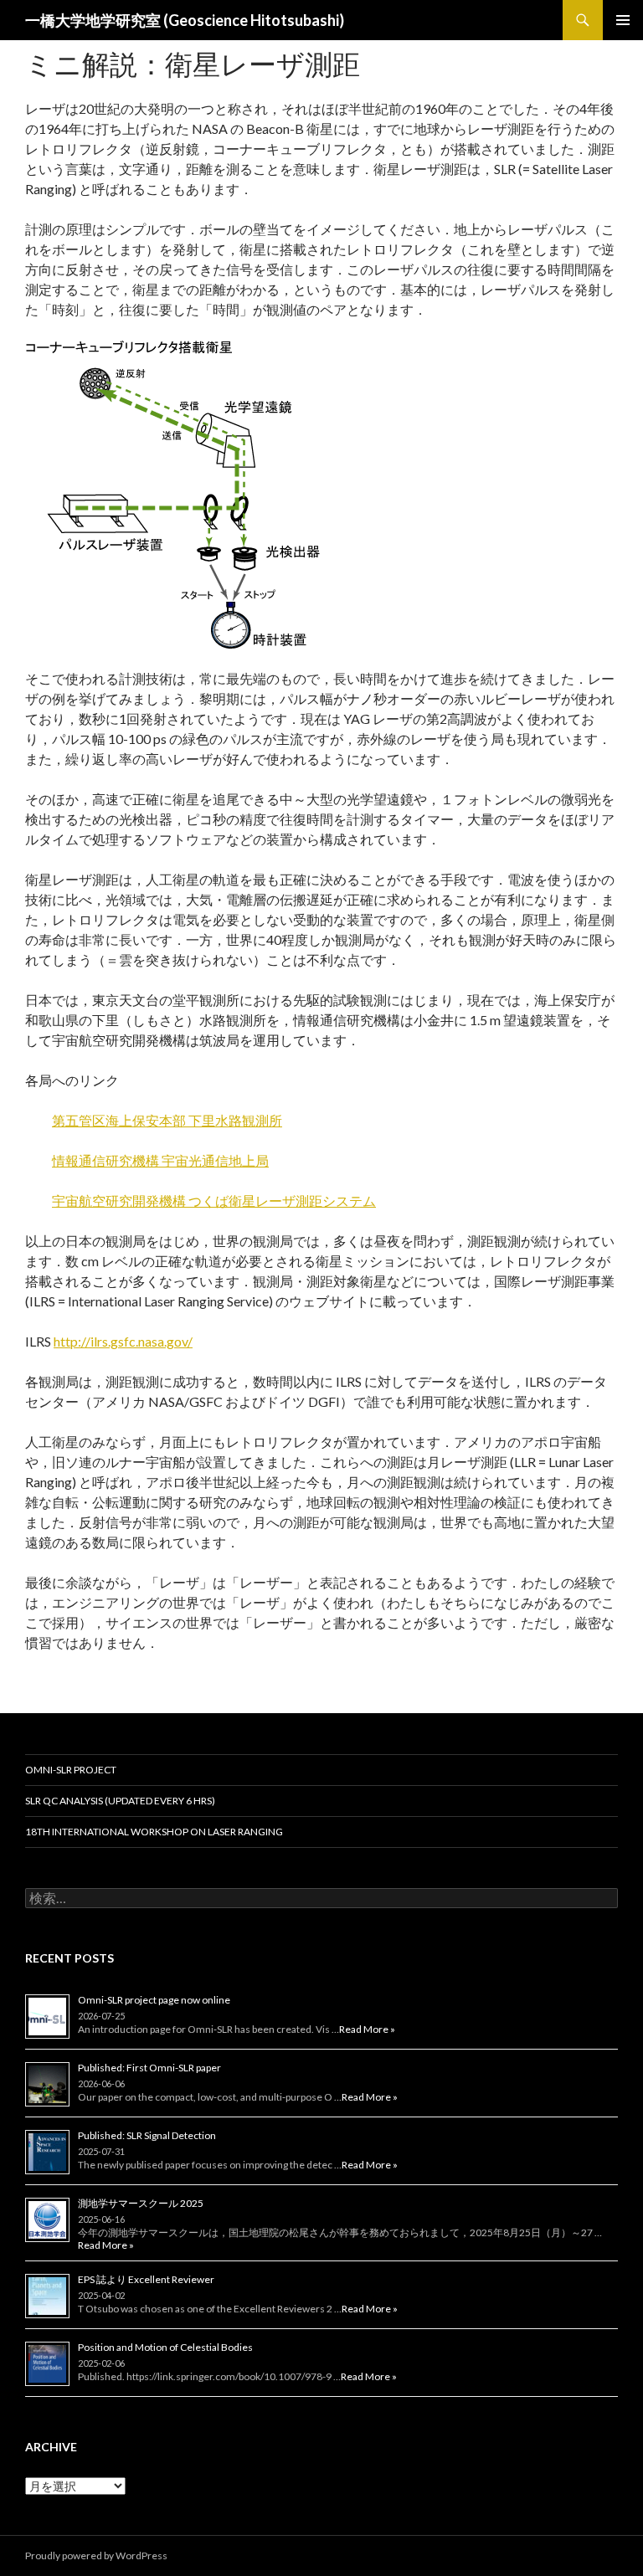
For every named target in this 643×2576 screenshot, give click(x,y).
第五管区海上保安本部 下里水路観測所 (167, 1120)
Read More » (367, 2029)
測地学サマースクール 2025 (141, 2203)
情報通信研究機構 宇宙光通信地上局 (160, 1160)
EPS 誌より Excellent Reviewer (146, 2279)
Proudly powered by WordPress (96, 2555)
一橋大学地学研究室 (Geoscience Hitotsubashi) (185, 20)
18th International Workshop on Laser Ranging (154, 1832)
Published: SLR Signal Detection (147, 2135)
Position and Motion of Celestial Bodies (165, 2347)
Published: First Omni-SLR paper (149, 2068)
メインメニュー (623, 20)
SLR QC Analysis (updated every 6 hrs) (120, 1801)
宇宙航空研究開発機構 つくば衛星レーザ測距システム (214, 1201)
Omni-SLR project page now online (154, 2000)
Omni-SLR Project (71, 1770)
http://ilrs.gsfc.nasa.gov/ (123, 1341)
